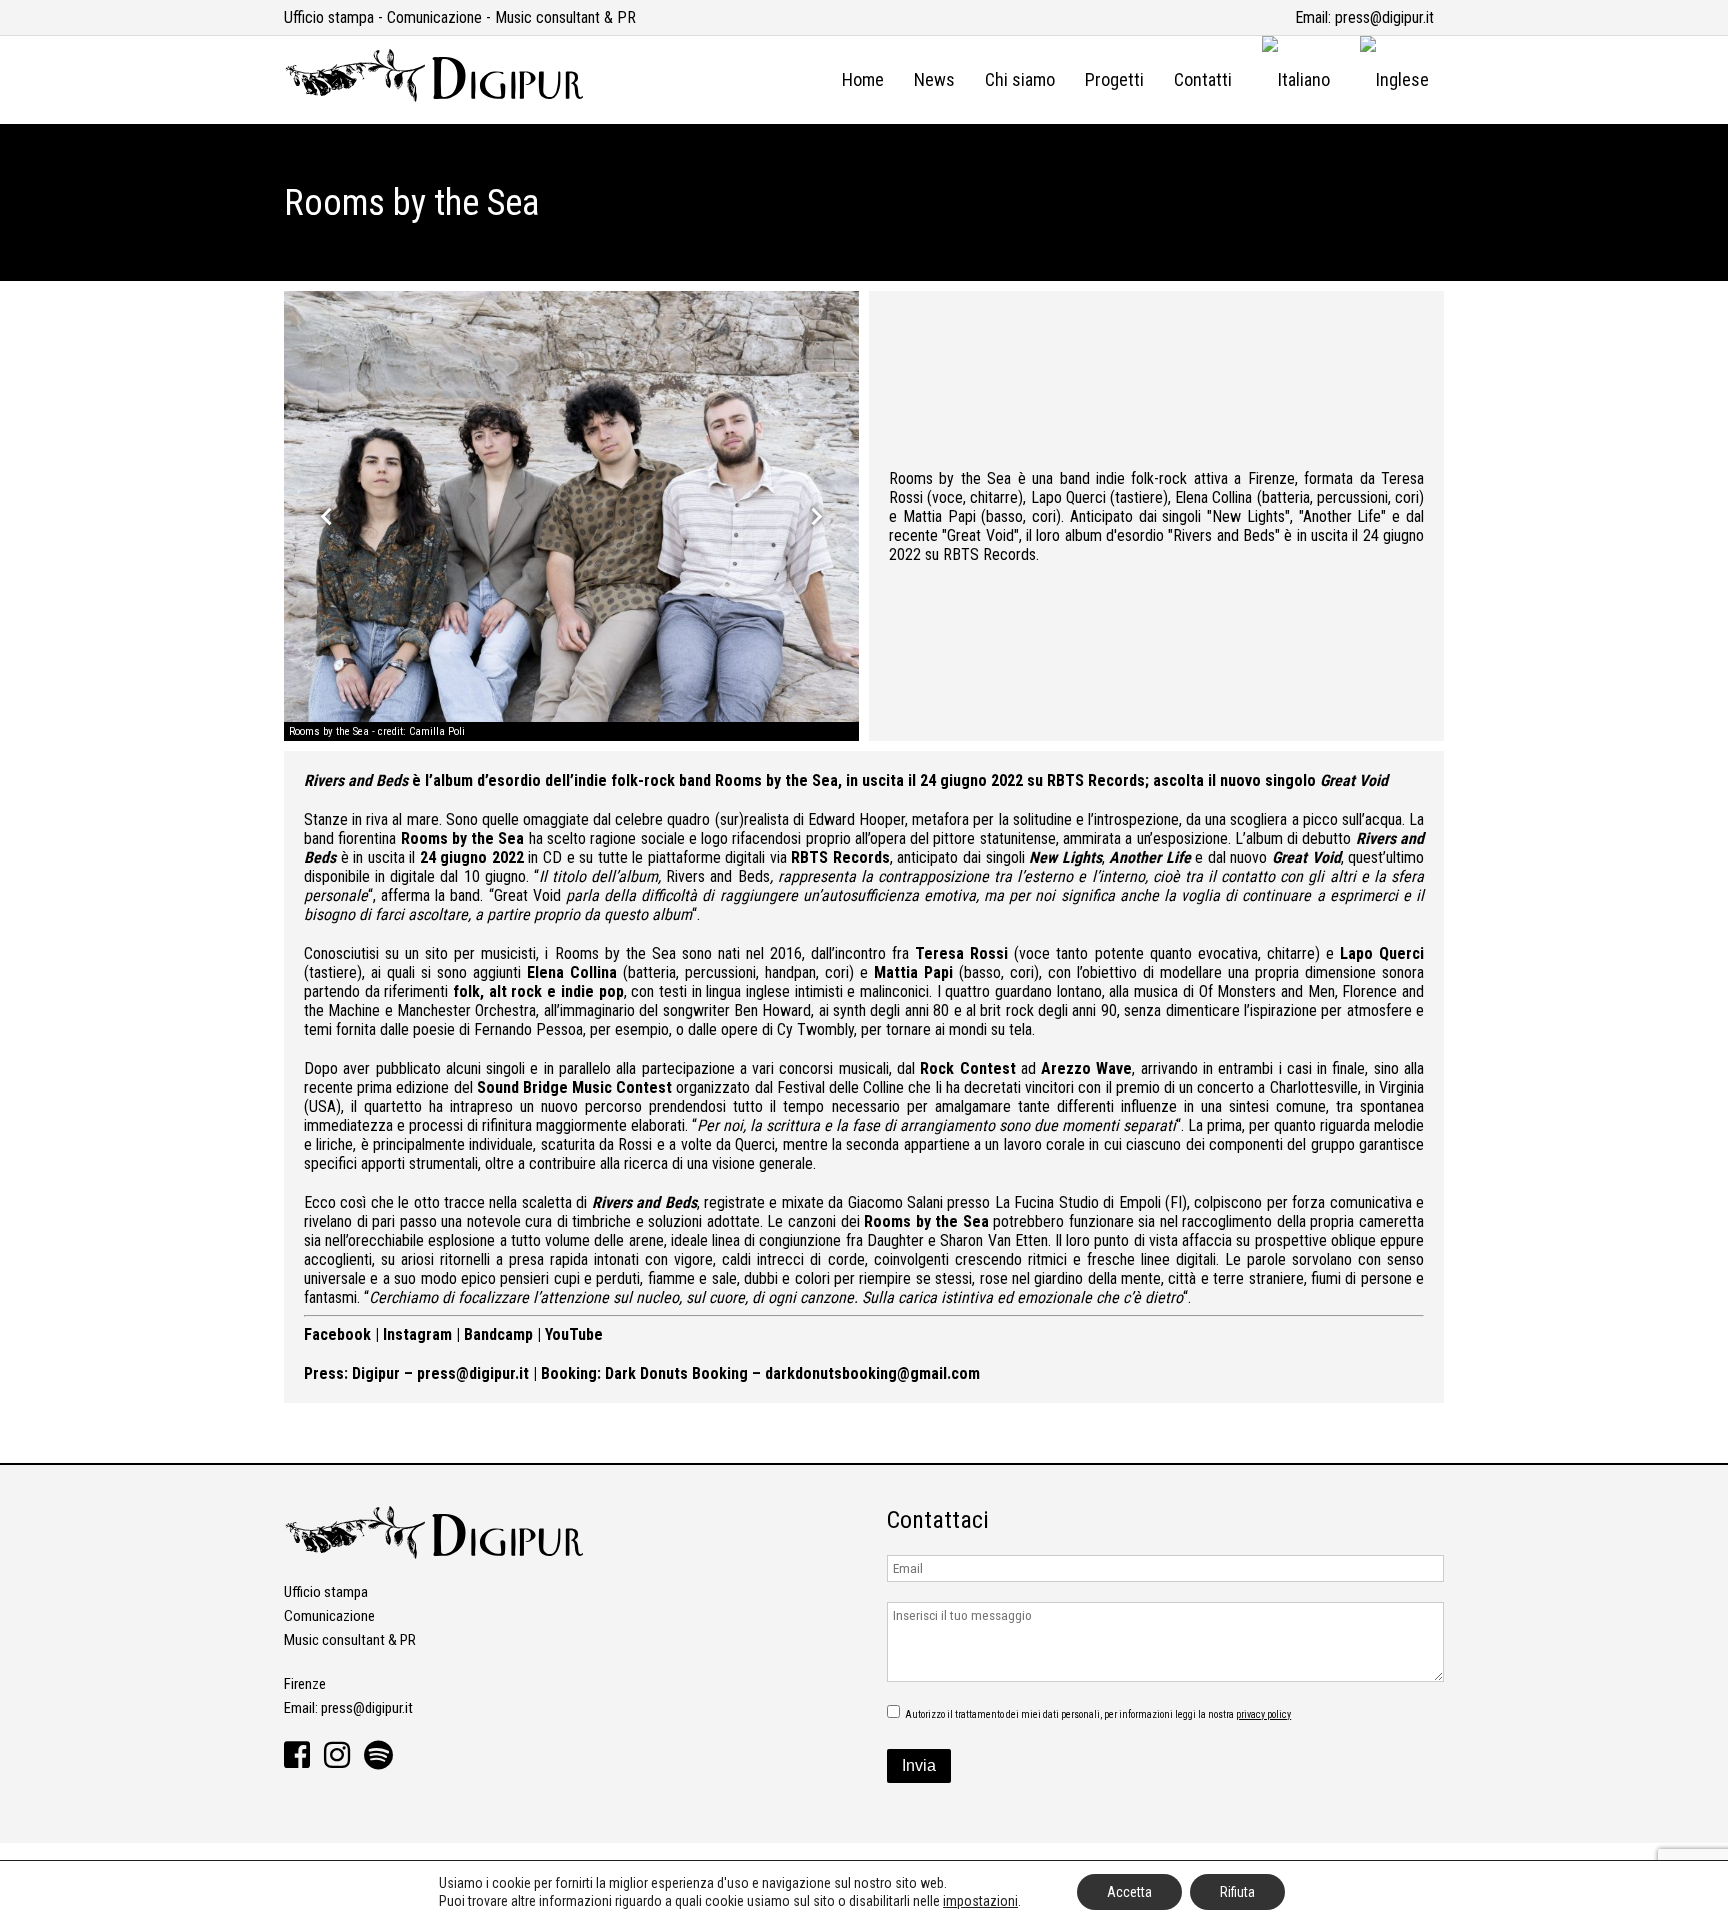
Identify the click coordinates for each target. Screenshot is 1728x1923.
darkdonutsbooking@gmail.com (872, 1373)
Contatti (1203, 79)
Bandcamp (498, 1334)
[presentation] (326, 516)
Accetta (1129, 1892)
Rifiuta (1237, 1892)
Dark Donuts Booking (676, 1373)
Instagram (417, 1334)
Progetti (1114, 79)
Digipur (376, 1373)
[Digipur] (434, 97)
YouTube (574, 1334)
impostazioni (980, 1901)
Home (863, 79)
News (934, 79)
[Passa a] (1296, 80)
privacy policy (1263, 1714)
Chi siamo (1020, 79)
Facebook (337, 1334)
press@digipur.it (1384, 17)
